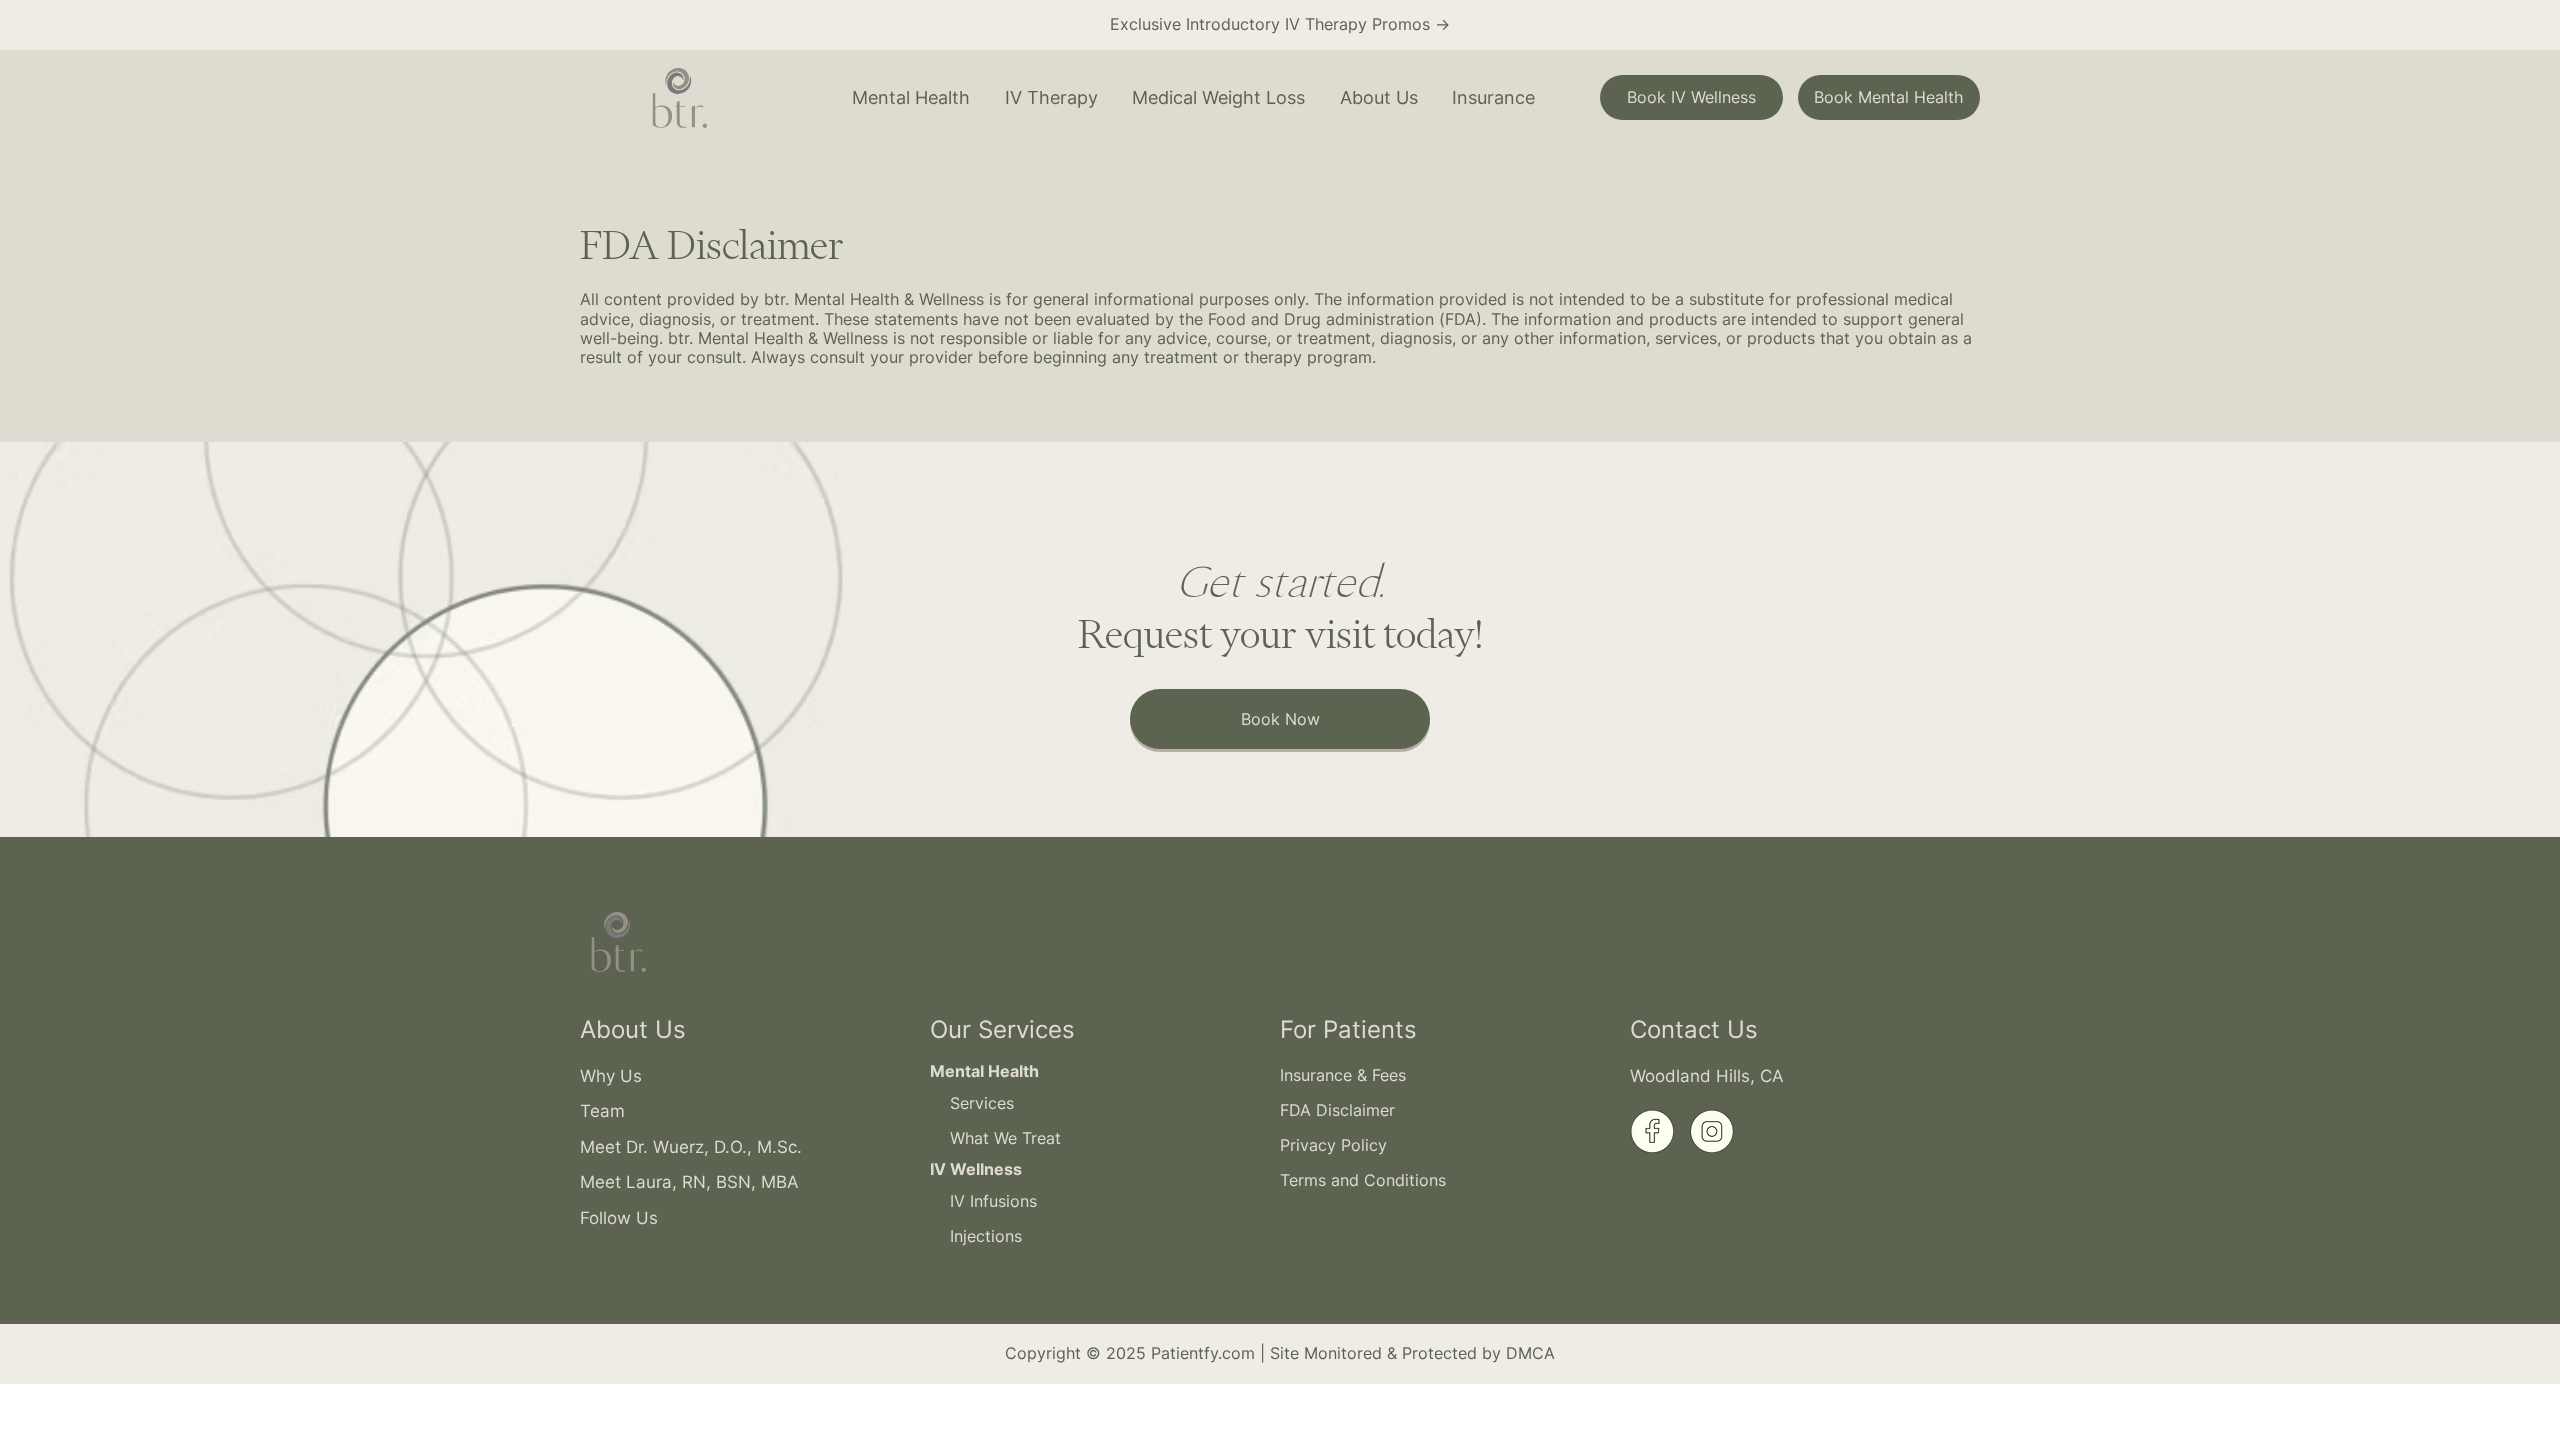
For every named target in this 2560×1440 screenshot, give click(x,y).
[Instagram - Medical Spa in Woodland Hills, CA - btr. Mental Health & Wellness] (1712, 1130)
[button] (904, 97)
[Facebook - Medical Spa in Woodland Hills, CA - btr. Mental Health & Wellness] (1652, 1130)
